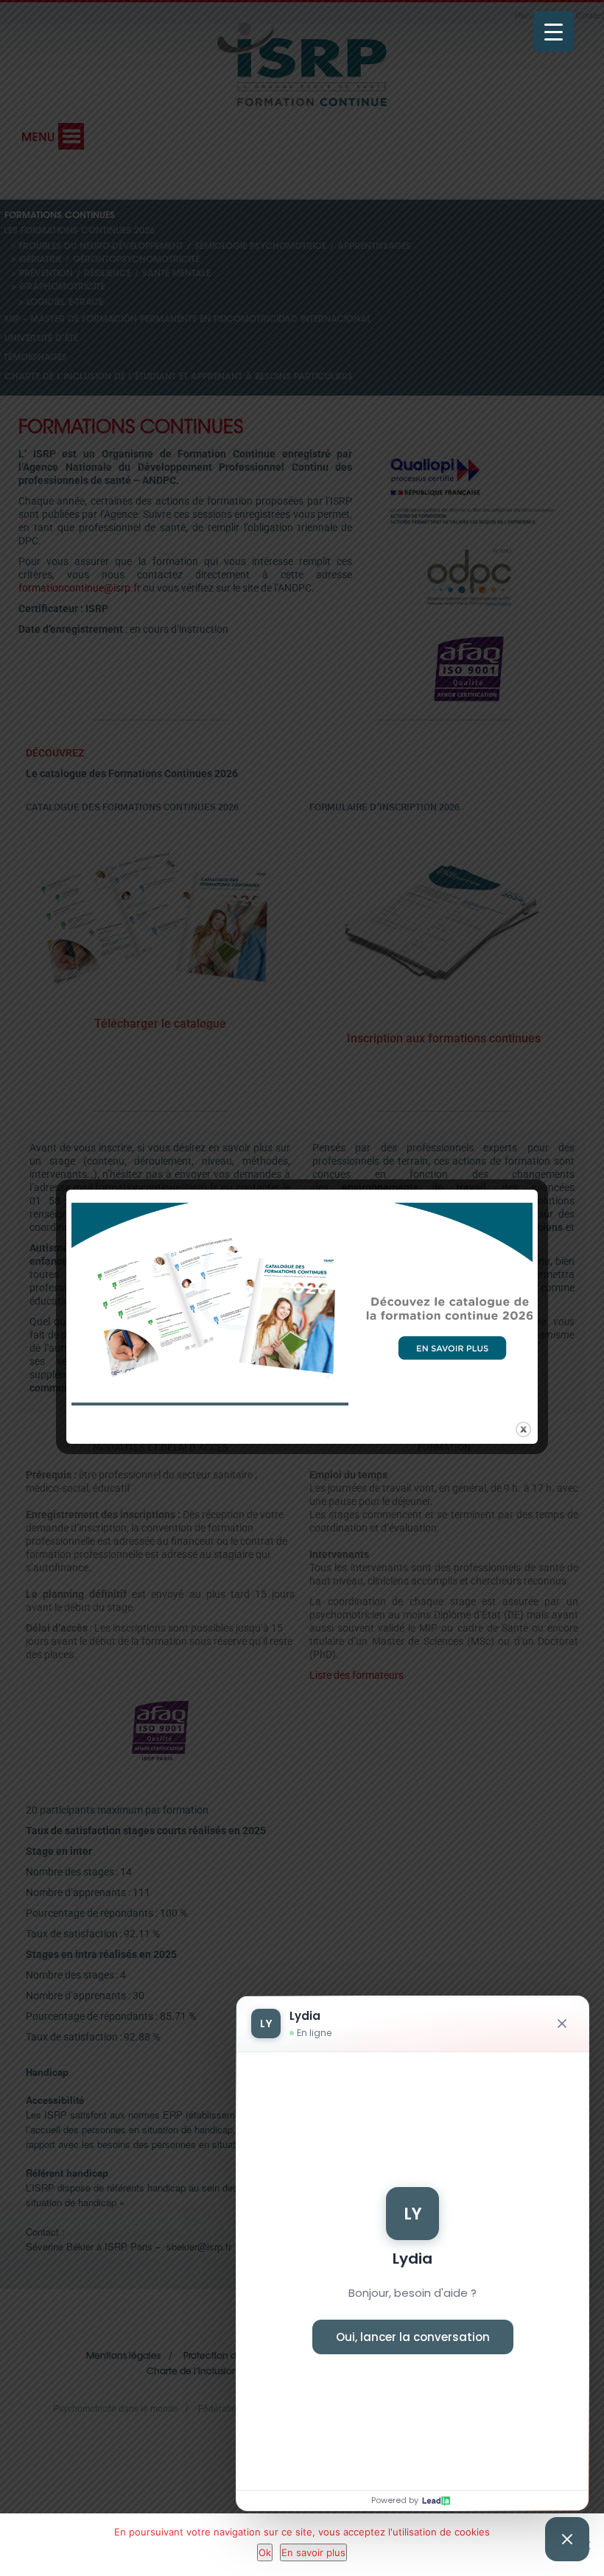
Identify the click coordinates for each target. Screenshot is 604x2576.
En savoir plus (313, 2552)
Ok (265, 2552)
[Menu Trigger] (554, 31)
